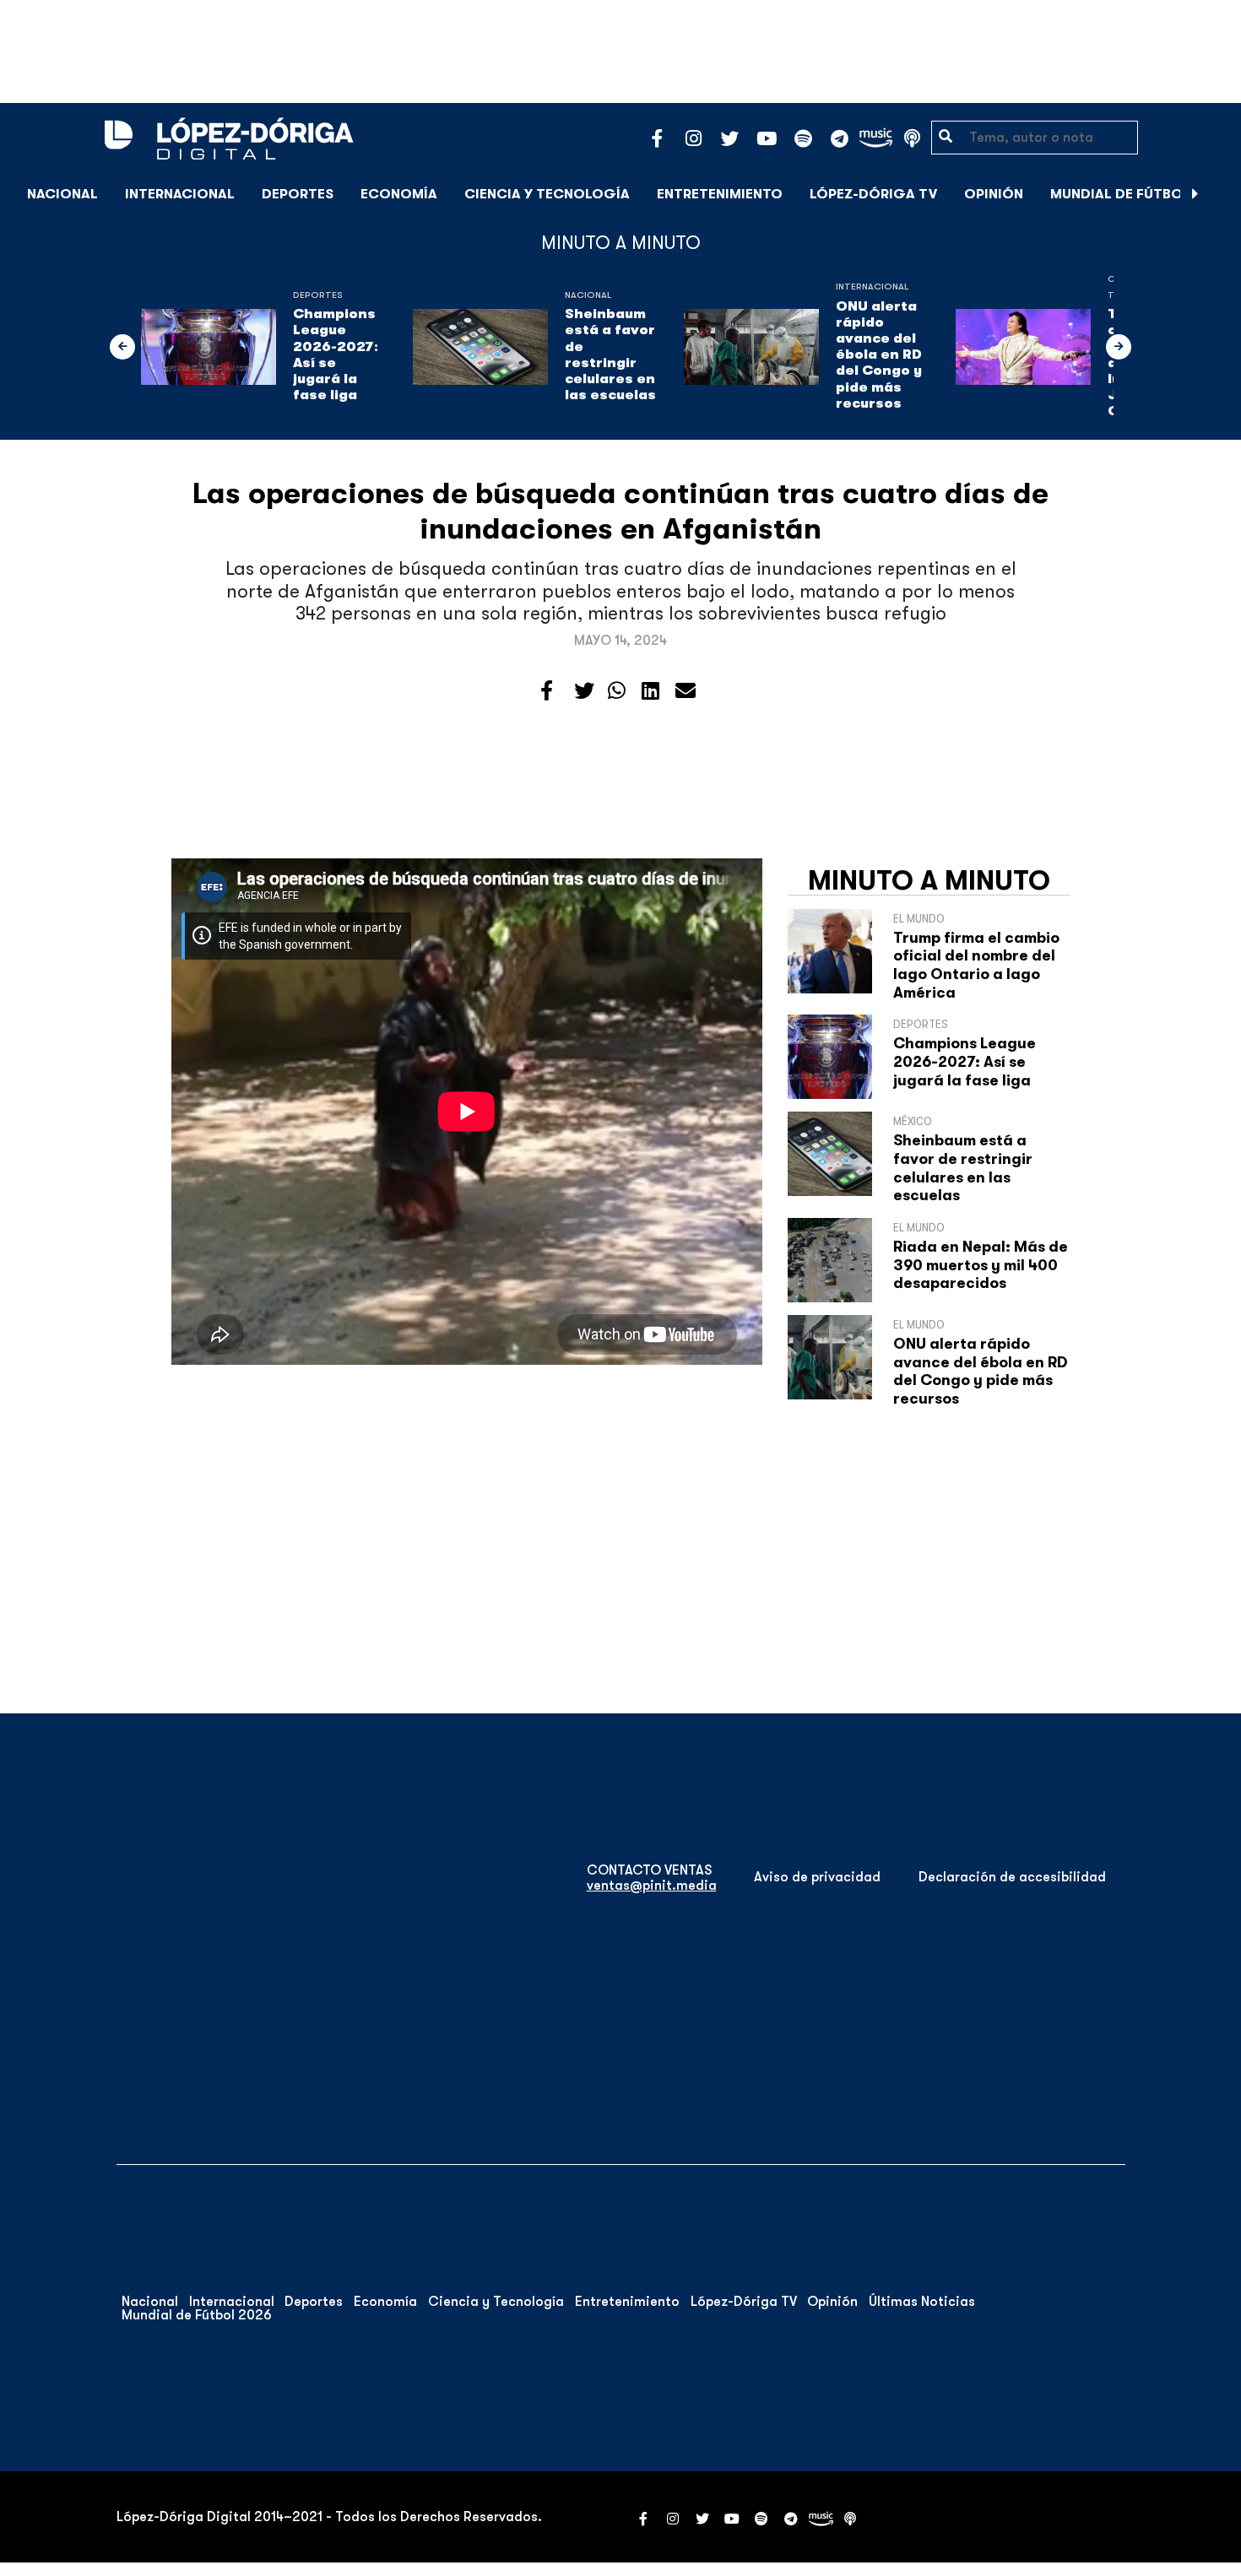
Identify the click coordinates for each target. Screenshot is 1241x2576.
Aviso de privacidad (817, 1877)
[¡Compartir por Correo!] (686, 691)
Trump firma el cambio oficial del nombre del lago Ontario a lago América (976, 965)
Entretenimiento (720, 194)
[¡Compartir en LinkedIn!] (650, 691)
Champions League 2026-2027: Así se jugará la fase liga (336, 354)
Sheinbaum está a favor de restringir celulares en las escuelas (610, 354)
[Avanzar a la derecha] (1195, 194)
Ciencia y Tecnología (547, 194)
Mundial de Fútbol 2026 (1139, 194)
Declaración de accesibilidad (1012, 1877)
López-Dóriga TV (873, 194)
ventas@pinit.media (652, 1886)
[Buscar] (1219, 194)
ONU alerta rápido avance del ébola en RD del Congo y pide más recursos (879, 355)
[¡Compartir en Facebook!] (547, 691)
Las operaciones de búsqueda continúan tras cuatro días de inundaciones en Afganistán (620, 511)
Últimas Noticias (922, 2302)
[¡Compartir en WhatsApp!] (617, 691)
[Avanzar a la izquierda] (122, 347)
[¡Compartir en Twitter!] (584, 691)
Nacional (62, 194)
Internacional (180, 194)
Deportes (298, 194)
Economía (399, 194)
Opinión (994, 194)
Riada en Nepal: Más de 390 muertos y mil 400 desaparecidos (981, 1265)
